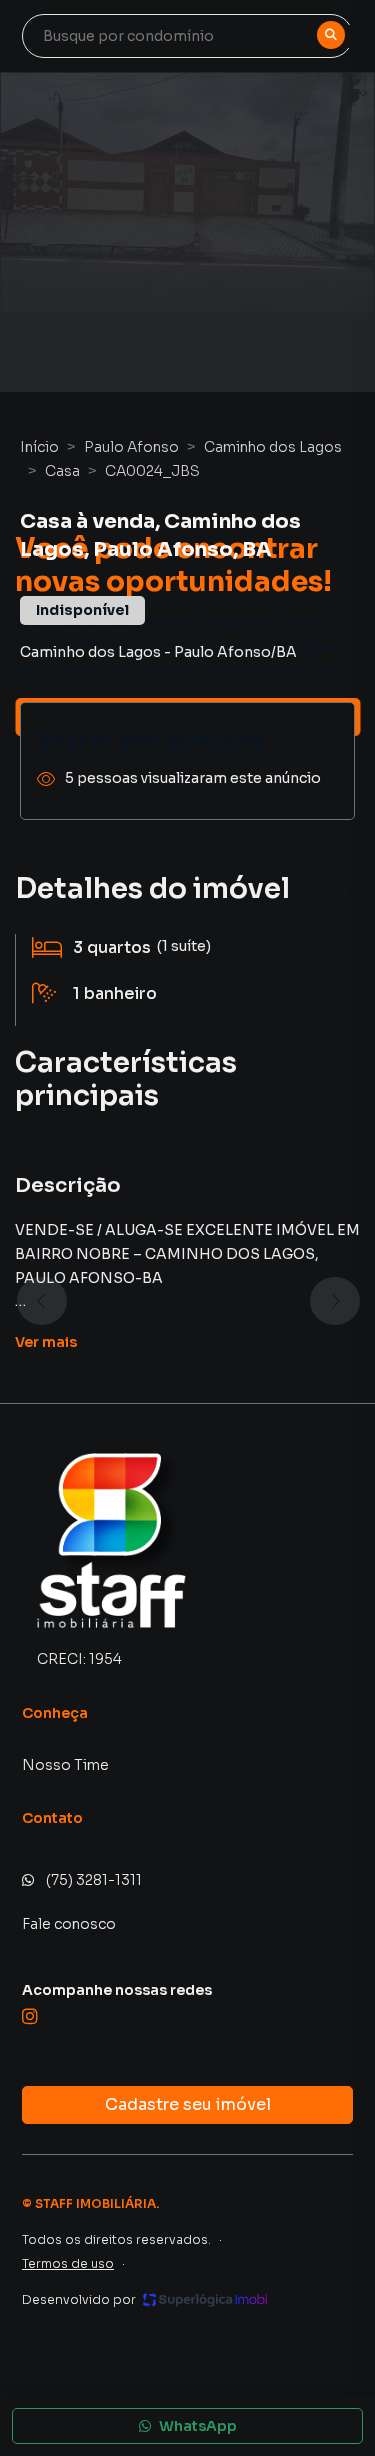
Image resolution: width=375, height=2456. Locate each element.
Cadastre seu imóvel (188, 2104)
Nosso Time (65, 1765)
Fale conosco (69, 1924)
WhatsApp (198, 2426)
